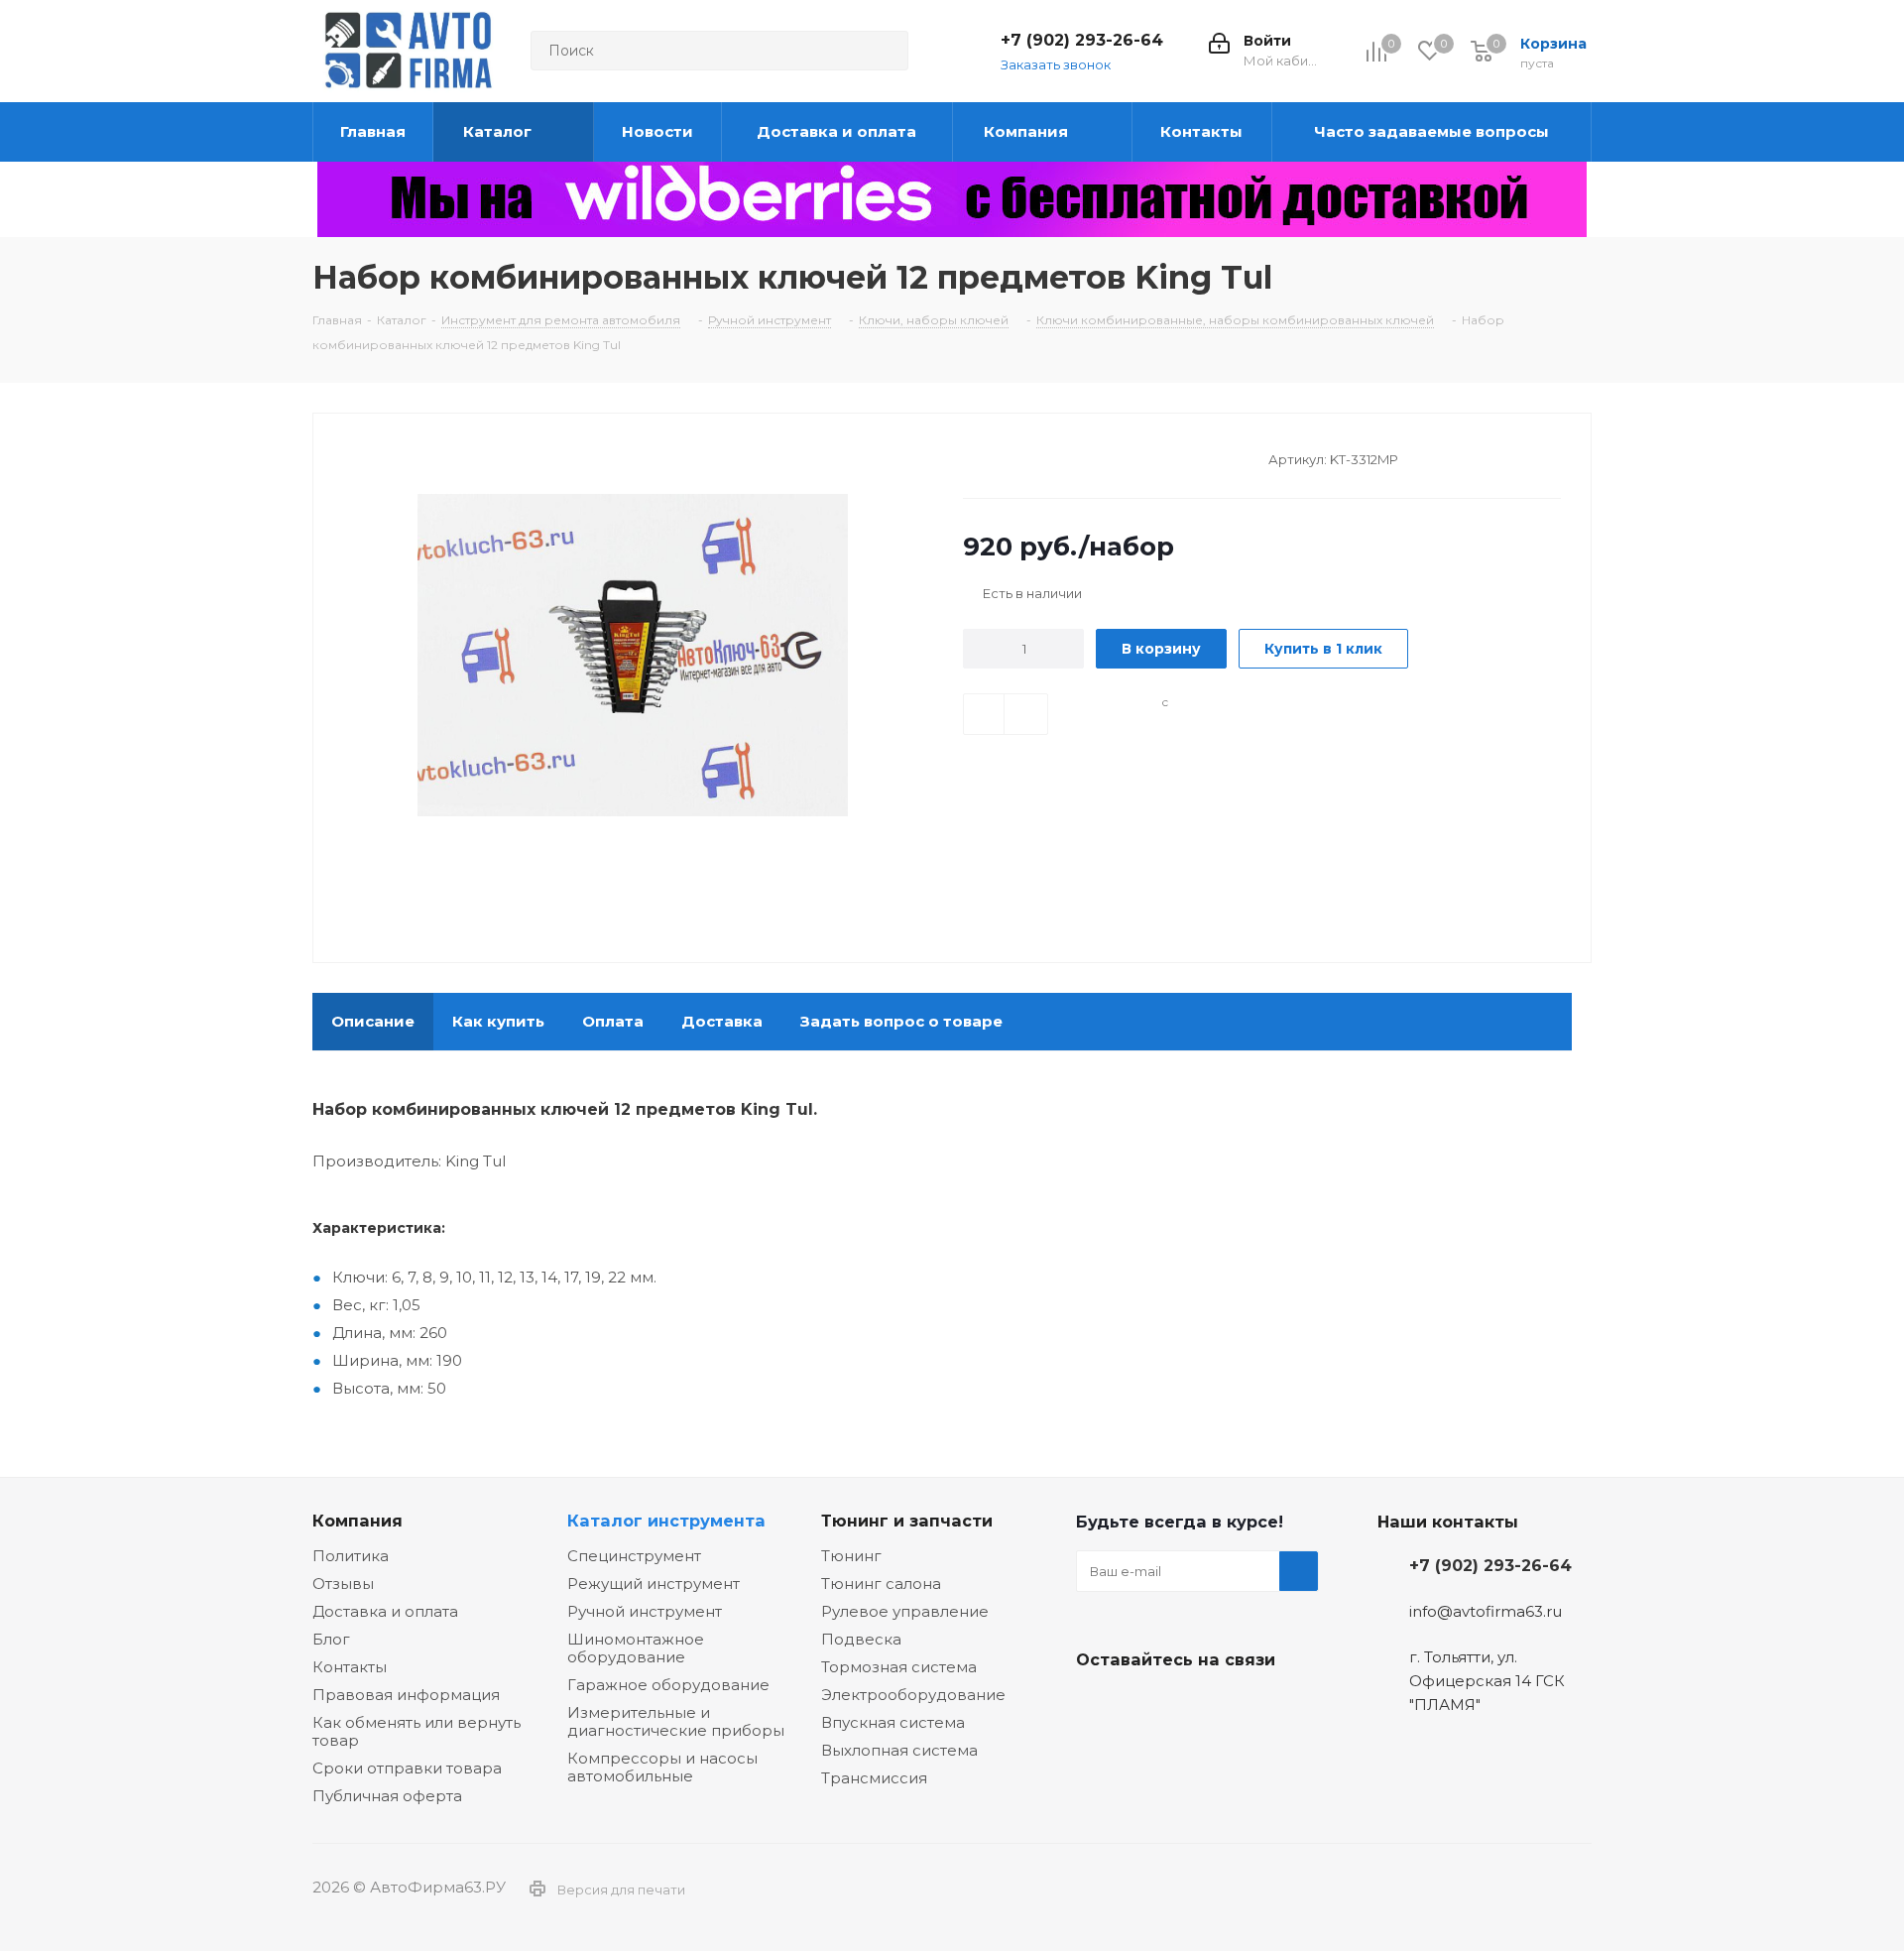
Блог (331, 1639)
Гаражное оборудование (668, 1685)
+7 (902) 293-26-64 (1082, 40)
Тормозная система (899, 1667)
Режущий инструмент (654, 1584)
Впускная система (893, 1722)
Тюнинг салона (881, 1584)
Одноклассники (1195, 1706)
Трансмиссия (874, 1778)
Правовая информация (406, 1695)
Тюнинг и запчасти (907, 1521)
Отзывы (343, 1584)
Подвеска (861, 1639)
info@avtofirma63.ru (1486, 1611)
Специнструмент (634, 1556)
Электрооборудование (913, 1695)
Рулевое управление (905, 1611)
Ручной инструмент (645, 1611)
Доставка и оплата (385, 1611)
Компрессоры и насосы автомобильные (662, 1767)
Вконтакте (1096, 1706)
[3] (1010, 457)
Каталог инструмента (666, 1521)
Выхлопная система (899, 1750)
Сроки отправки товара (407, 1768)
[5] (1048, 457)
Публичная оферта (387, 1796)
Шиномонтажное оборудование (636, 1648)
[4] (1029, 457)
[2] (991, 457)
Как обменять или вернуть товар (416, 1731)
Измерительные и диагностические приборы (676, 1721)
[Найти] (885, 51)
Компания (357, 1521)
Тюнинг (851, 1556)
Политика (351, 1556)
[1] (972, 457)
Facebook (1145, 1706)
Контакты (350, 1667)
